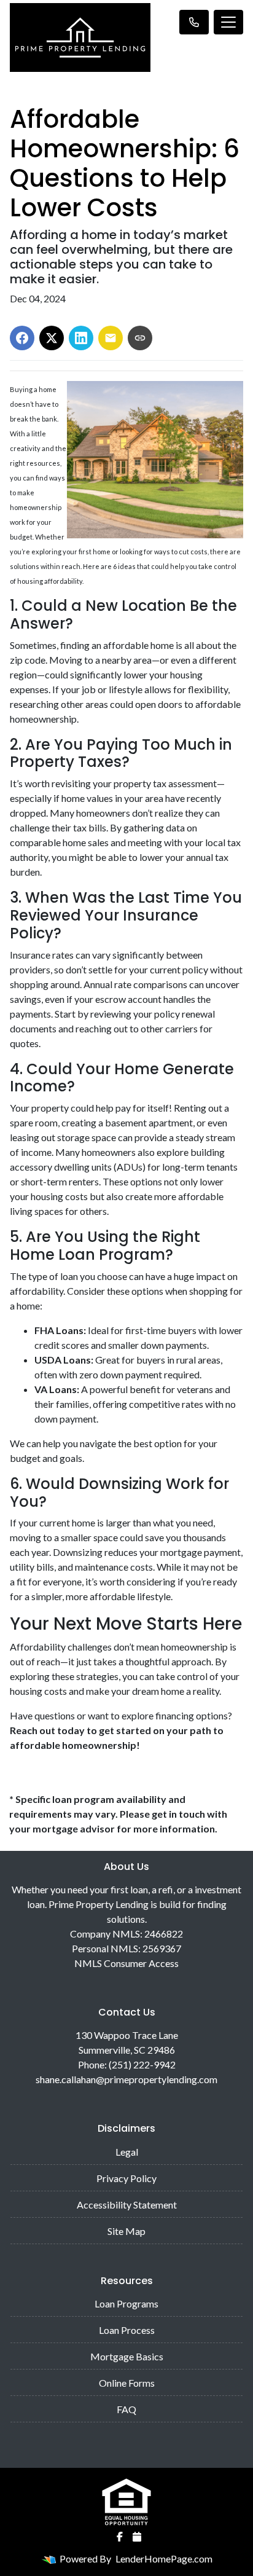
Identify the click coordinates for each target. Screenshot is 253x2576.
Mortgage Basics (127, 2356)
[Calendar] (137, 2537)
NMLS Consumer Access (126, 1963)
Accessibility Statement (127, 2205)
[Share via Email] (111, 338)
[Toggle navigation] (228, 22)
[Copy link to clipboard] (140, 338)
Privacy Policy (126, 2178)
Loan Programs (126, 2303)
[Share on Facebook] (22, 338)
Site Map (126, 2231)
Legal (127, 2152)
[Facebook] (120, 2537)
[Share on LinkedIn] (81, 338)
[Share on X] (52, 338)
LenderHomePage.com (164, 2558)
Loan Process (127, 2330)
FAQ (126, 2409)
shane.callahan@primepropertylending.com (126, 2079)
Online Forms (127, 2383)
